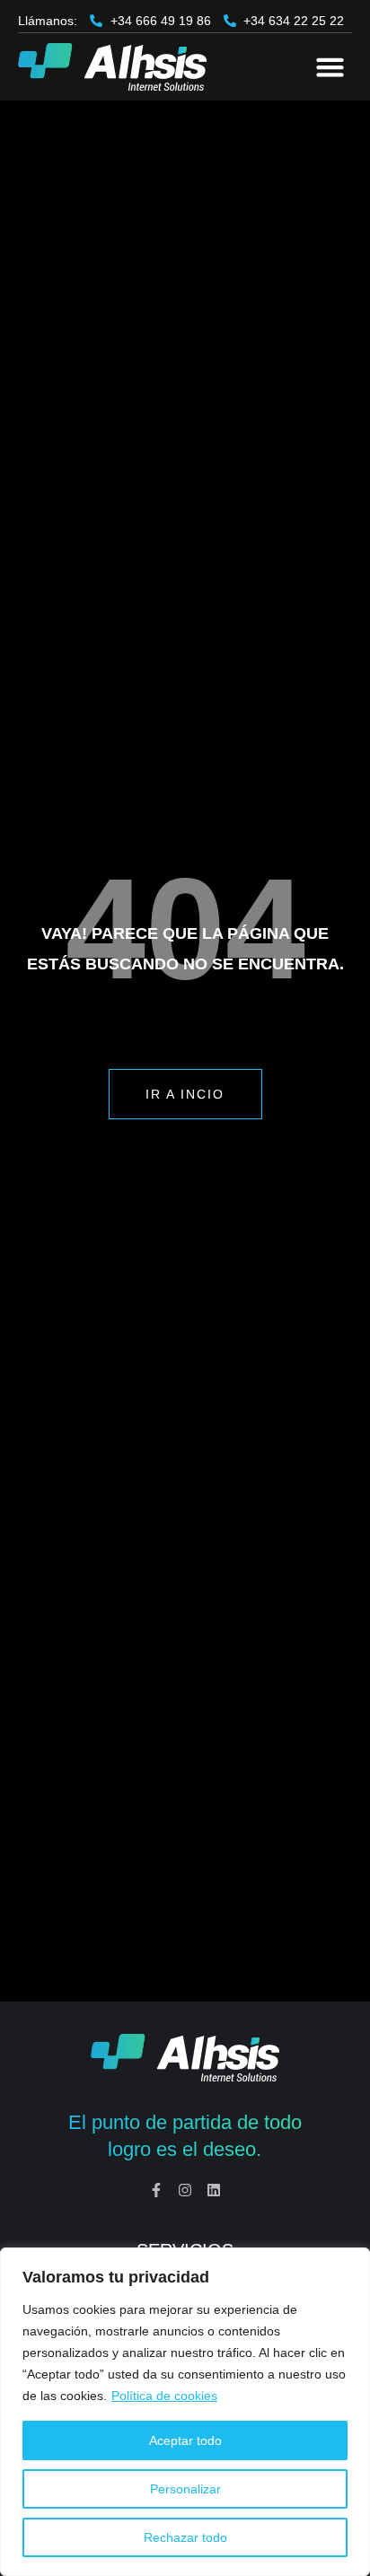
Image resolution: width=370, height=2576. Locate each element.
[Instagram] (185, 2190)
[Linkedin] (214, 2190)
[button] (330, 67)
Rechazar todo (185, 2537)
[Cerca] (351, 2263)
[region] (185, 2412)
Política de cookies (164, 2396)
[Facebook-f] (156, 2190)
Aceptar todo (185, 2440)
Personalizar (185, 2489)
